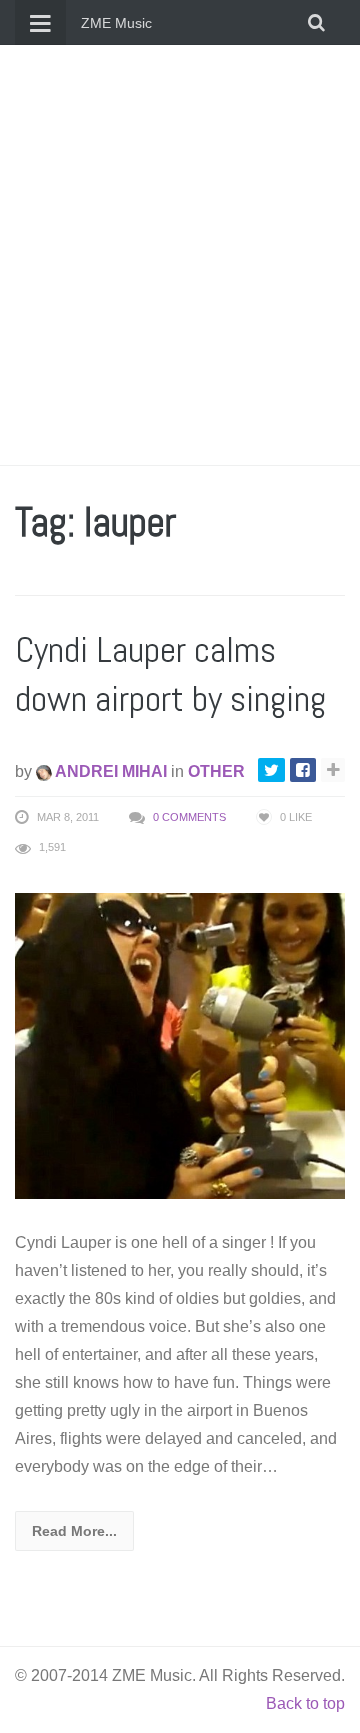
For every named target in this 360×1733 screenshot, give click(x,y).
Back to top (305, 1703)
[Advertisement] (180, 255)
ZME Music (116, 23)
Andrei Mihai (109, 771)
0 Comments (189, 817)
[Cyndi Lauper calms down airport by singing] (180, 1044)
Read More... (74, 1531)
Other (216, 771)
